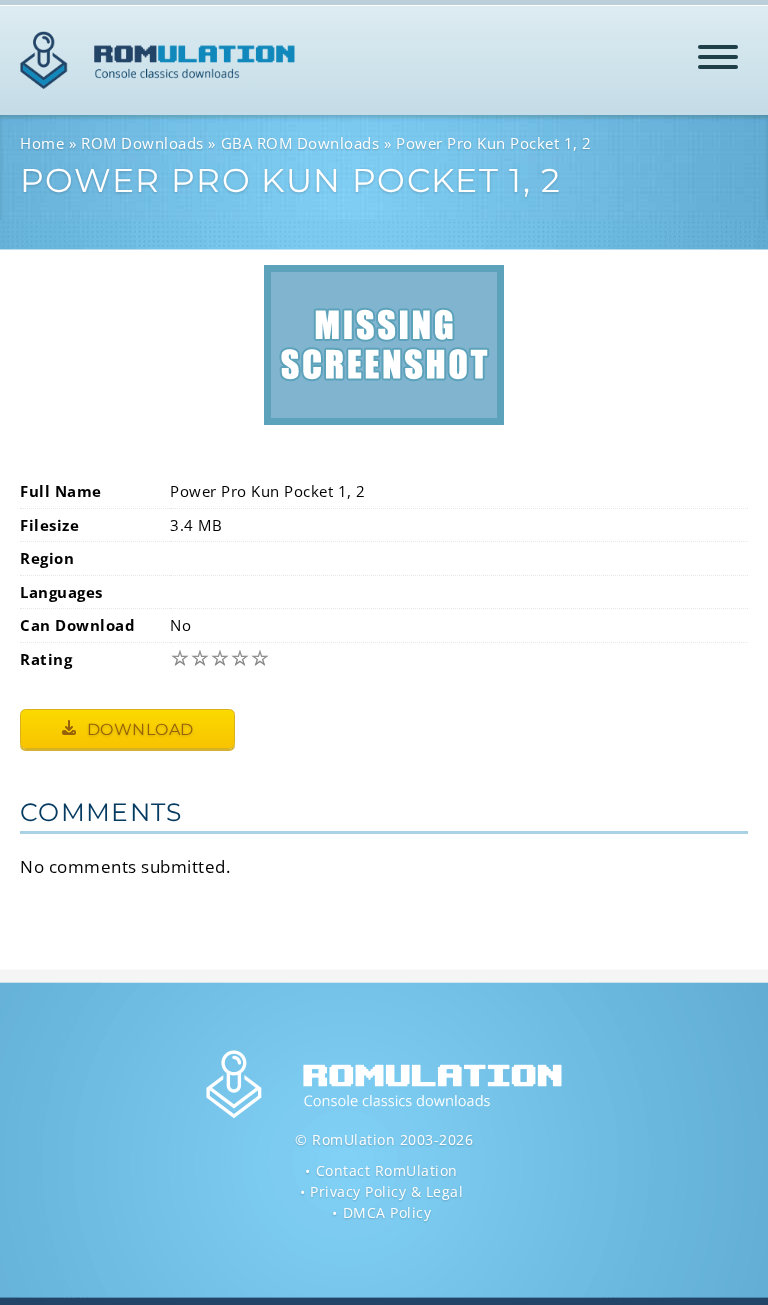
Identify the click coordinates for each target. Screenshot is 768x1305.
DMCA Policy (387, 1212)
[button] (718, 60)
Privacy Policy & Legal (386, 1191)
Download (138, 729)
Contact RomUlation (387, 1170)
